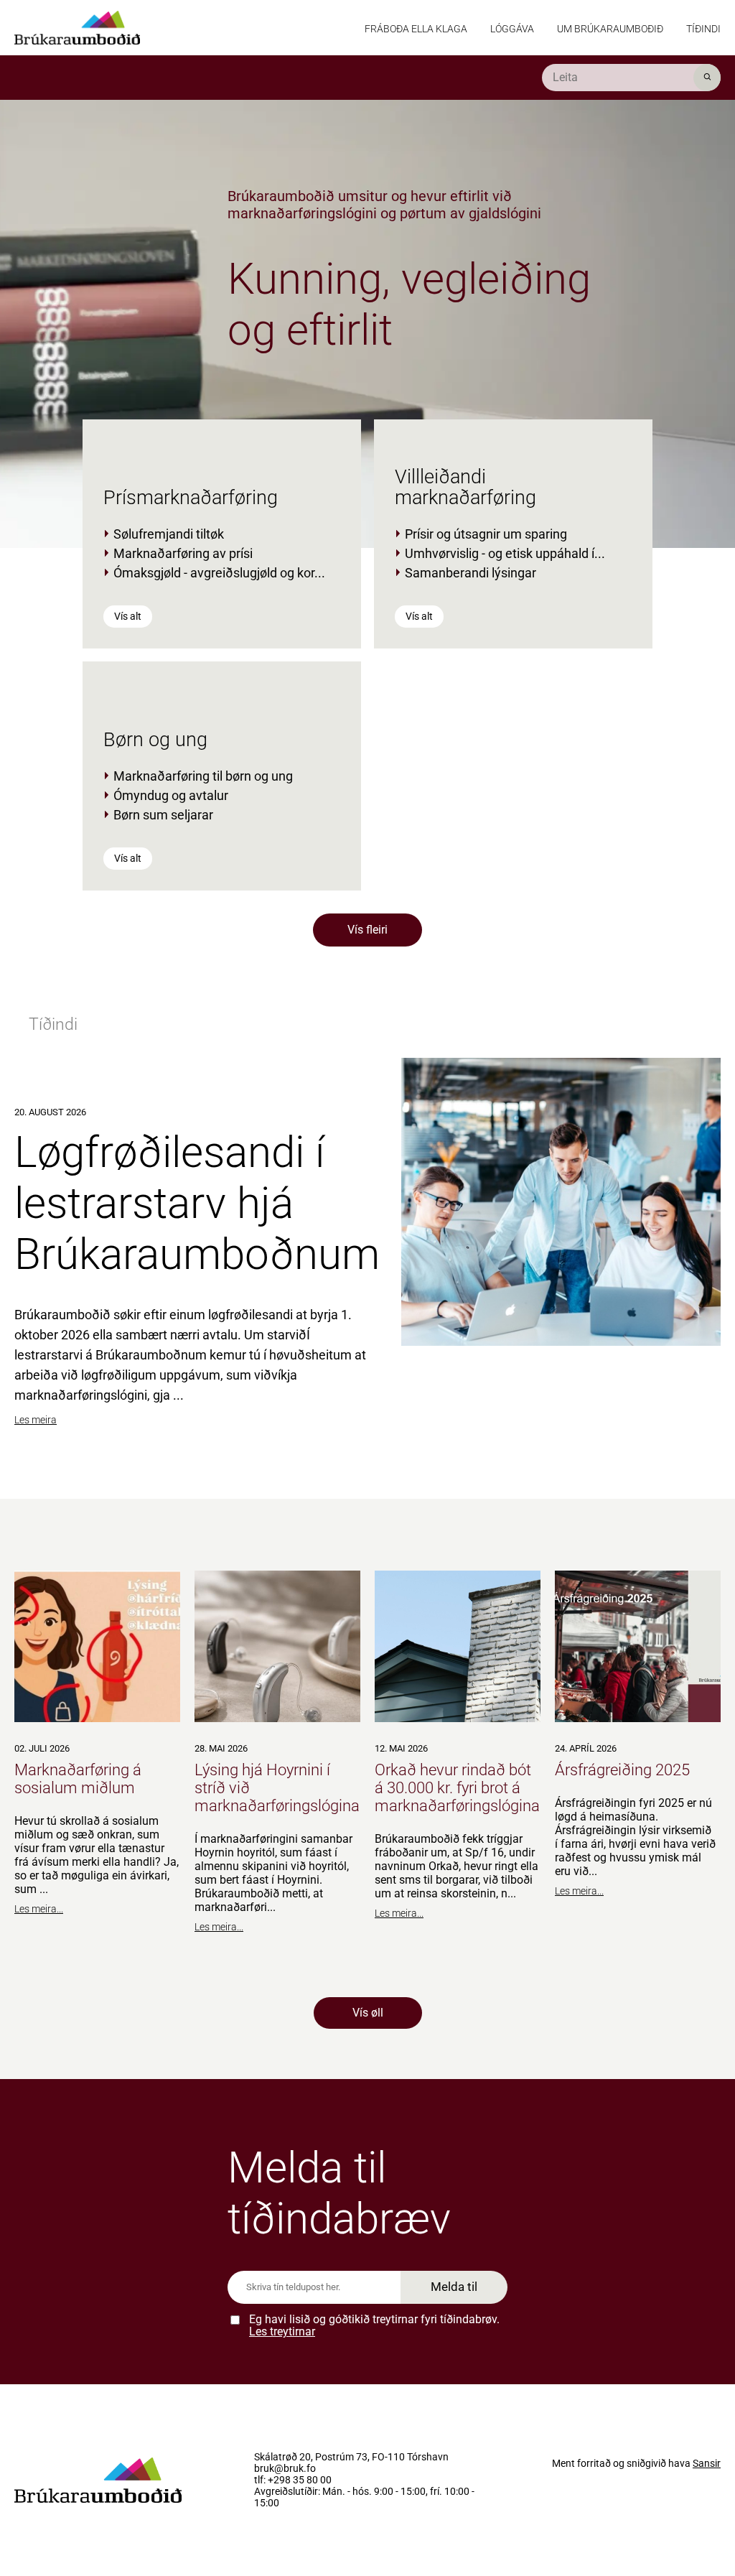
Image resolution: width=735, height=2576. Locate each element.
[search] (631, 78)
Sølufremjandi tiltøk (169, 534)
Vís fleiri (367, 930)
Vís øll (368, 2013)
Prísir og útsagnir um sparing (486, 534)
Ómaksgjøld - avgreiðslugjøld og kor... (219, 573)
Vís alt (128, 616)
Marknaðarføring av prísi (183, 553)
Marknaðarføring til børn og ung (203, 776)
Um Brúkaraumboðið (610, 29)
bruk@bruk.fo (285, 2469)
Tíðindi (703, 29)
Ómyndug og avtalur (171, 795)
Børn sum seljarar (163, 815)
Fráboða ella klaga (416, 29)
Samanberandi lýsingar (471, 573)
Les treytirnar (282, 2331)
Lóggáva (512, 29)
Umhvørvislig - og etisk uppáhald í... (505, 553)
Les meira (36, 1420)
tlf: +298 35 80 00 (293, 2480)
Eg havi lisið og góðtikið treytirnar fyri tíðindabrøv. (374, 2326)
